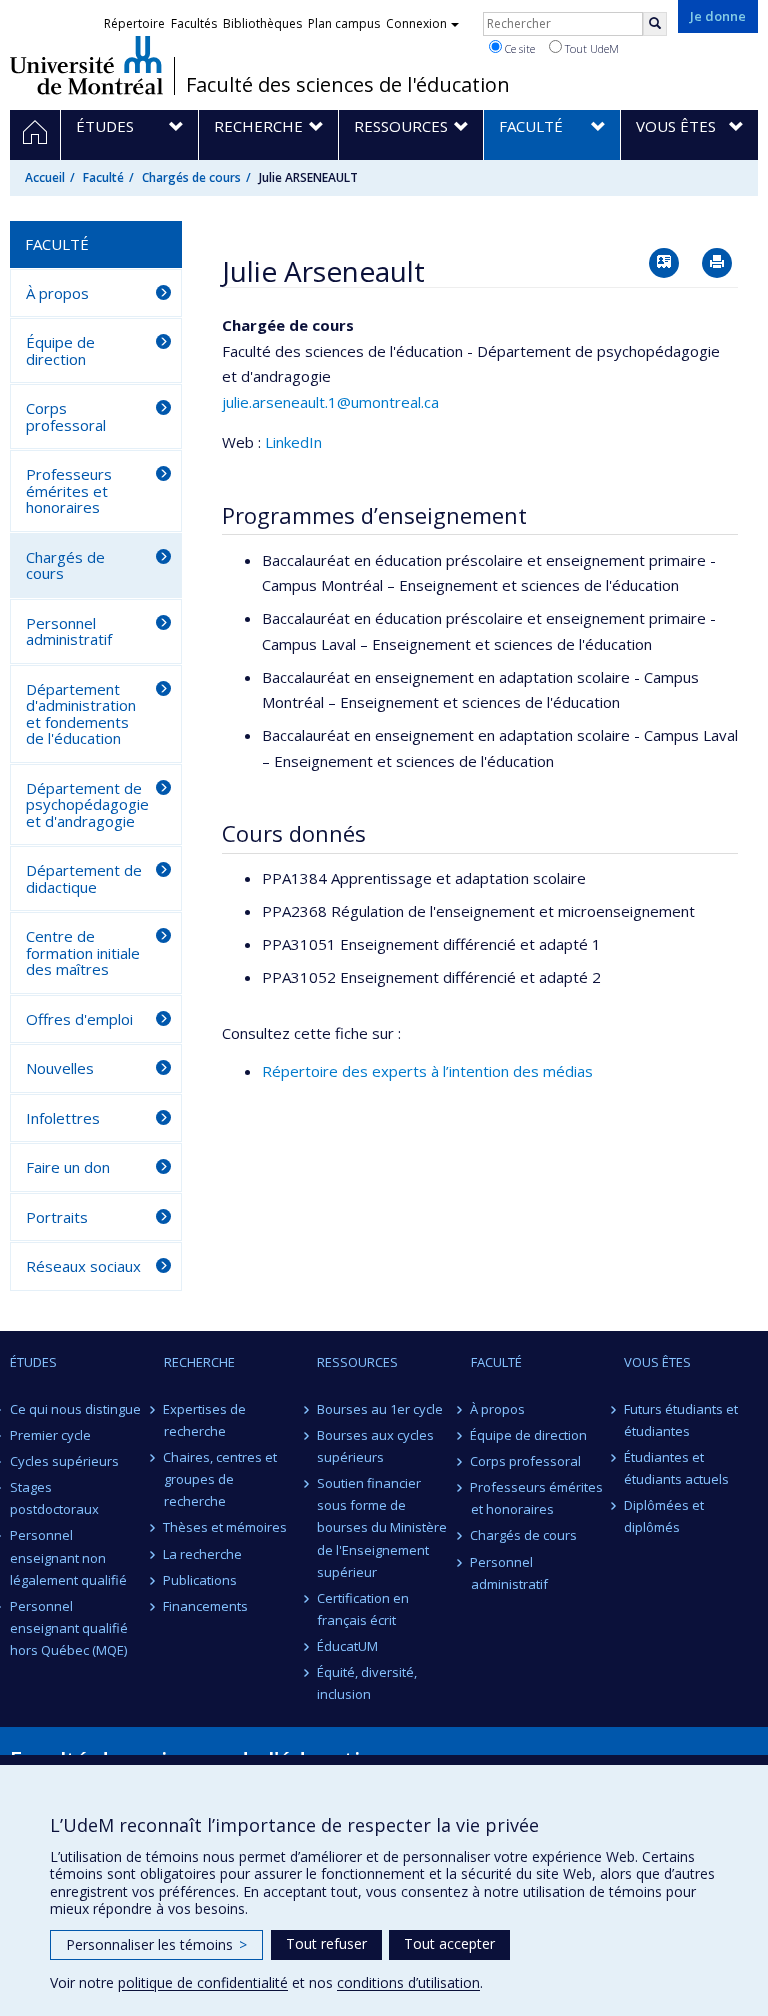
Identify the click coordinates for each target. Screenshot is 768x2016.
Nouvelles (60, 1068)
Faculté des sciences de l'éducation (348, 85)
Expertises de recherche (205, 1420)
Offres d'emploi (79, 1019)
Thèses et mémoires (226, 1527)
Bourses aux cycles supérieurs (375, 1446)
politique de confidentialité (203, 1982)
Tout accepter (449, 1943)
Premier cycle (50, 1435)
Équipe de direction (60, 350)
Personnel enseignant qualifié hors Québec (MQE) (69, 1628)
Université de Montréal (86, 65)
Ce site (518, 48)
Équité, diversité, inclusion (367, 1683)
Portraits (57, 1217)
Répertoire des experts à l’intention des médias (427, 1071)
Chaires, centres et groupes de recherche (221, 1479)
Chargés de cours (191, 177)
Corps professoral (66, 416)
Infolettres (63, 1118)
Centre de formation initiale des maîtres (83, 952)
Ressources (357, 1362)
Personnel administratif (69, 631)
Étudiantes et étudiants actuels (676, 1468)
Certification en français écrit (363, 1609)
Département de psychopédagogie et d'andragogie (87, 804)
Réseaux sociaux (83, 1266)
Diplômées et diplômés (664, 1516)
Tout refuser (326, 1943)
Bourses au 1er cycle (380, 1409)
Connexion (416, 23)
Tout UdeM (590, 48)
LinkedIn (293, 442)
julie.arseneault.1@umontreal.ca (330, 402)
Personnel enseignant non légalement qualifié (68, 1557)
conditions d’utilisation (408, 1982)
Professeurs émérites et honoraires (69, 490)
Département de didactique (84, 878)
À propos (57, 293)
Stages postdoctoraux (54, 1498)
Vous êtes (657, 1362)
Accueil (45, 177)
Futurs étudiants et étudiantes (681, 1420)
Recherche (199, 1362)
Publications (201, 1580)
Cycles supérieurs (64, 1461)
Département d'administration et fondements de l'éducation (81, 714)
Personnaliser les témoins (156, 1944)
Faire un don (68, 1167)
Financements (206, 1606)
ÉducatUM (347, 1646)
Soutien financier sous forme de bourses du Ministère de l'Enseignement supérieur (382, 1527)
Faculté (103, 177)
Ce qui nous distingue (75, 1409)
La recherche (203, 1554)
